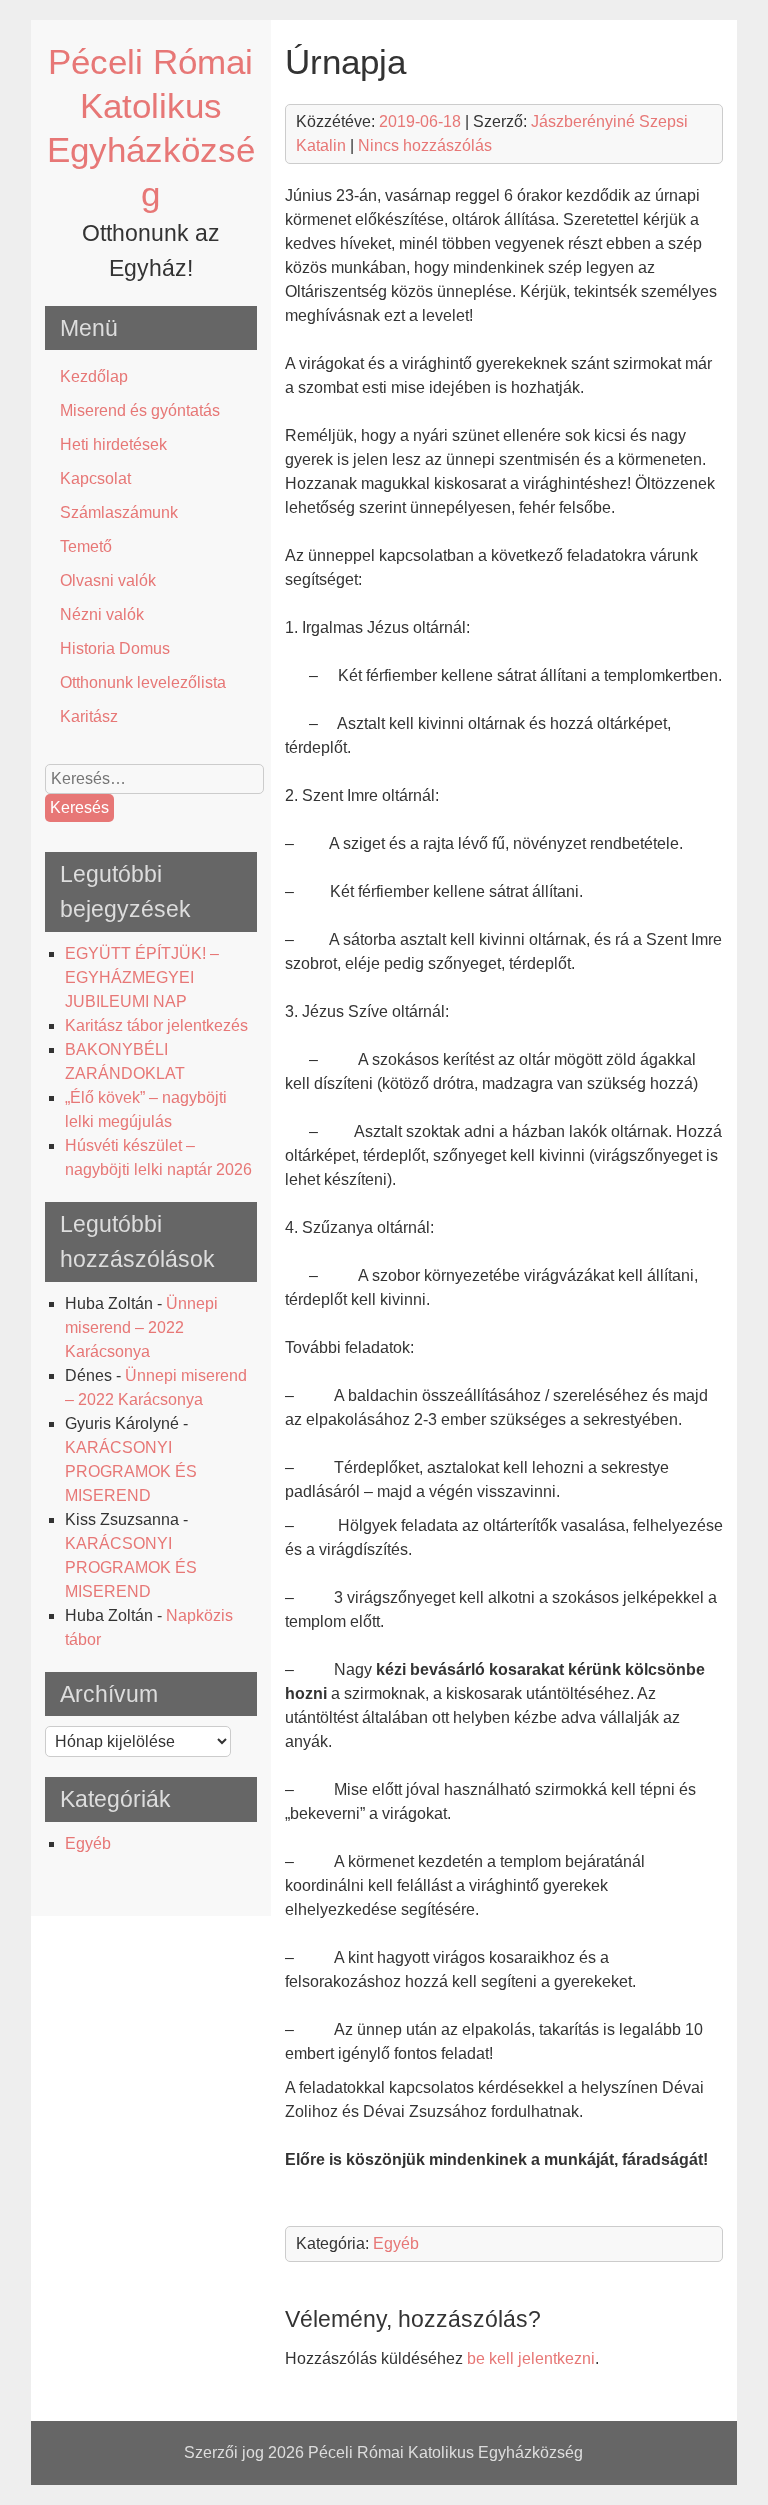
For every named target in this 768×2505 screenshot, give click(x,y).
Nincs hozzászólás (425, 145)
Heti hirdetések (113, 444)
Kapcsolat (95, 478)
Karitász (89, 716)
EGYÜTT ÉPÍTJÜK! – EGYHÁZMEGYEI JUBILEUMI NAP (142, 977)
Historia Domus (115, 648)
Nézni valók (102, 614)
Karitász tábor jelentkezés (156, 1025)
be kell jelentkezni (531, 2358)
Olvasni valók (108, 580)
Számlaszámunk (119, 512)
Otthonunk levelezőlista (143, 682)
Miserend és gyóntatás (140, 410)
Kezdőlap (94, 376)
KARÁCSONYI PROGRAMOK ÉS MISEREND (131, 1471)
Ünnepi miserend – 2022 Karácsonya (141, 1327)
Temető (86, 546)
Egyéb (88, 1843)
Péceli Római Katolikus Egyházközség (445, 2452)
